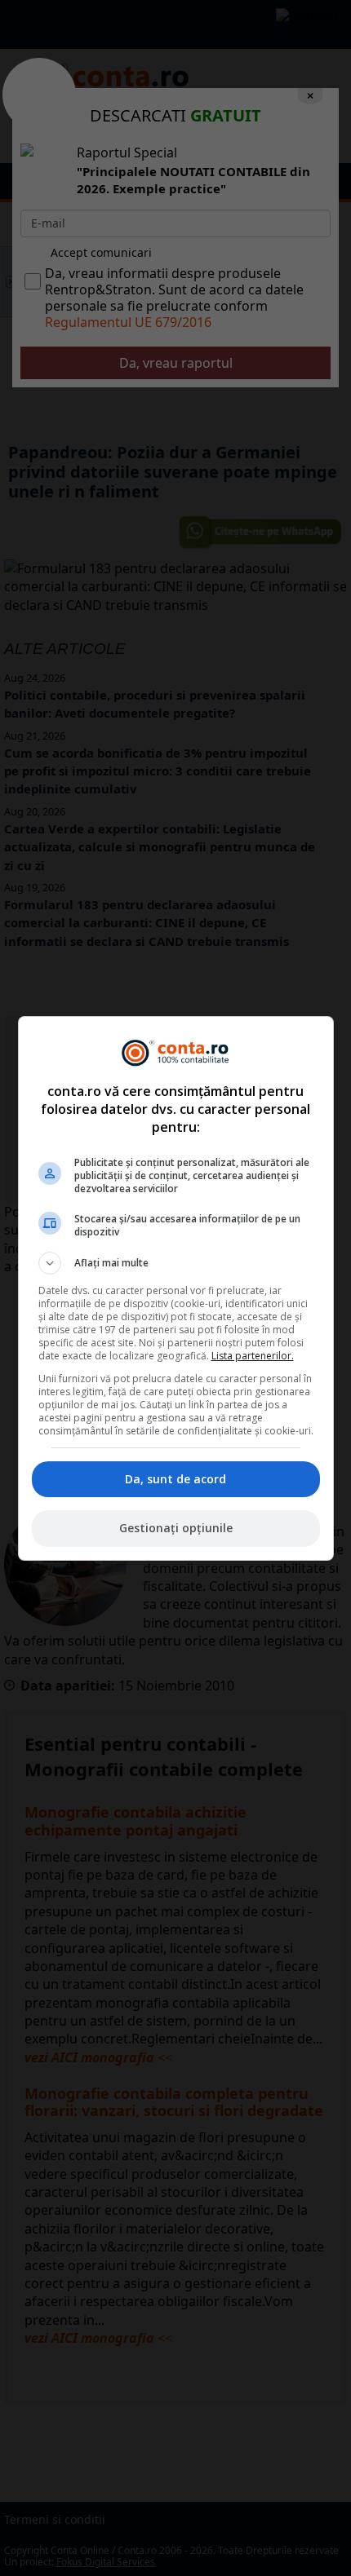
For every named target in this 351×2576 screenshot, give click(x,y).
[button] (176, 1263)
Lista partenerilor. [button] (253, 1356)
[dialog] (176, 1288)
